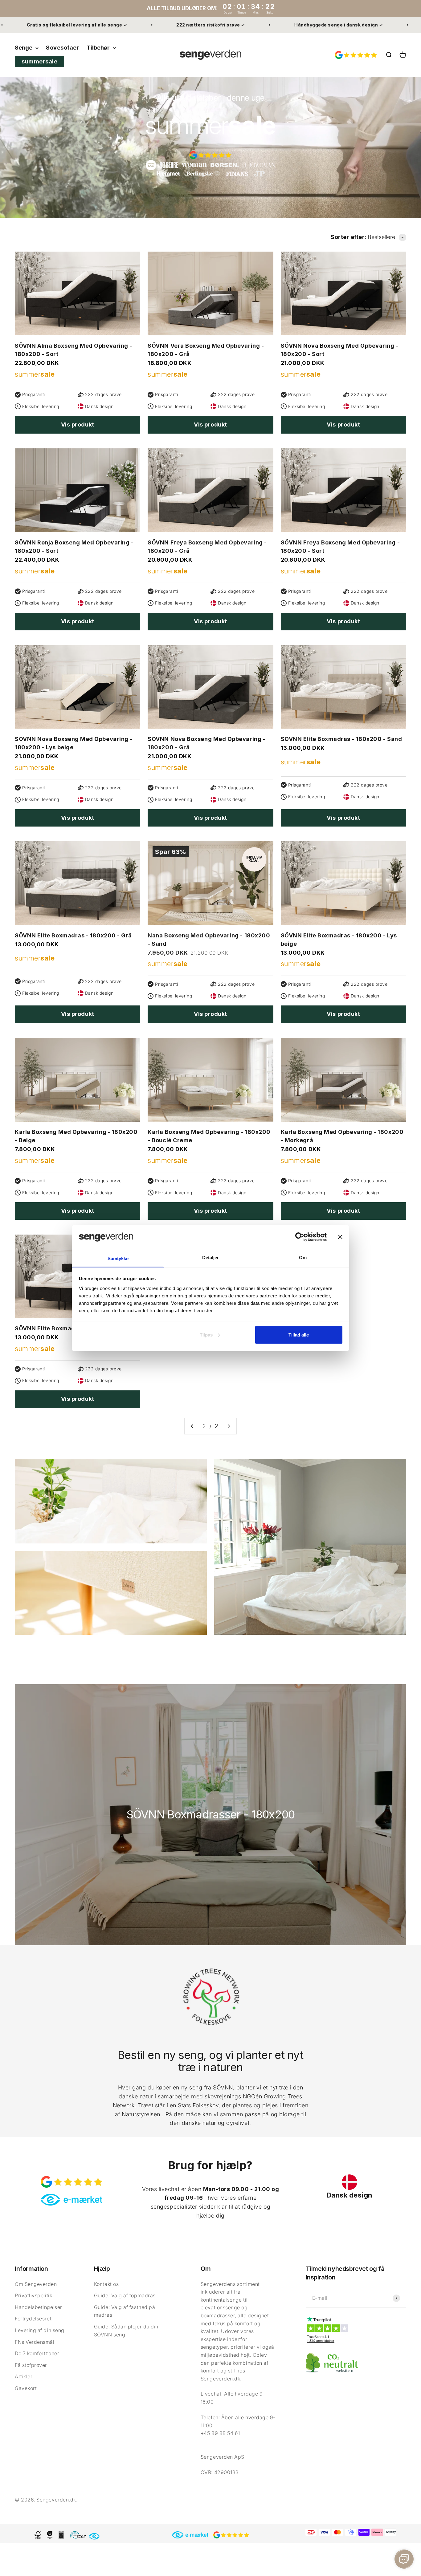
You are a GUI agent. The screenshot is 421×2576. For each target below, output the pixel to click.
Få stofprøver (31, 2365)
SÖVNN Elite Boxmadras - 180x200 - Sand (341, 739)
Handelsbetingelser (39, 2307)
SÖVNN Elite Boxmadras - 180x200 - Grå (73, 935)
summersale (39, 61)
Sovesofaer (63, 48)
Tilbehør (98, 48)
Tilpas (206, 1335)
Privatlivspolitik (33, 2295)
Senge (24, 48)
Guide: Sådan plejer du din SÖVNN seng (126, 2331)
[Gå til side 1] (192, 1426)
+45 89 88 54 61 (220, 2433)
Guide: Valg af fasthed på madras (125, 2311)
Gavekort (26, 2388)
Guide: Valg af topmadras (125, 2295)
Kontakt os (106, 2284)
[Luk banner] (340, 1237)
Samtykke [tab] (118, 1258)
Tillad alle (299, 1335)
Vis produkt (78, 425)
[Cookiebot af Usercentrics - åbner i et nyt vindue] (300, 1237)
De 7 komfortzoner (37, 2353)
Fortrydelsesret (33, 2319)
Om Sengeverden (36, 2284)
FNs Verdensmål (35, 2342)
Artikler (24, 2376)
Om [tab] (303, 1257)
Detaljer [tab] (211, 1257)
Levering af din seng (40, 2330)
